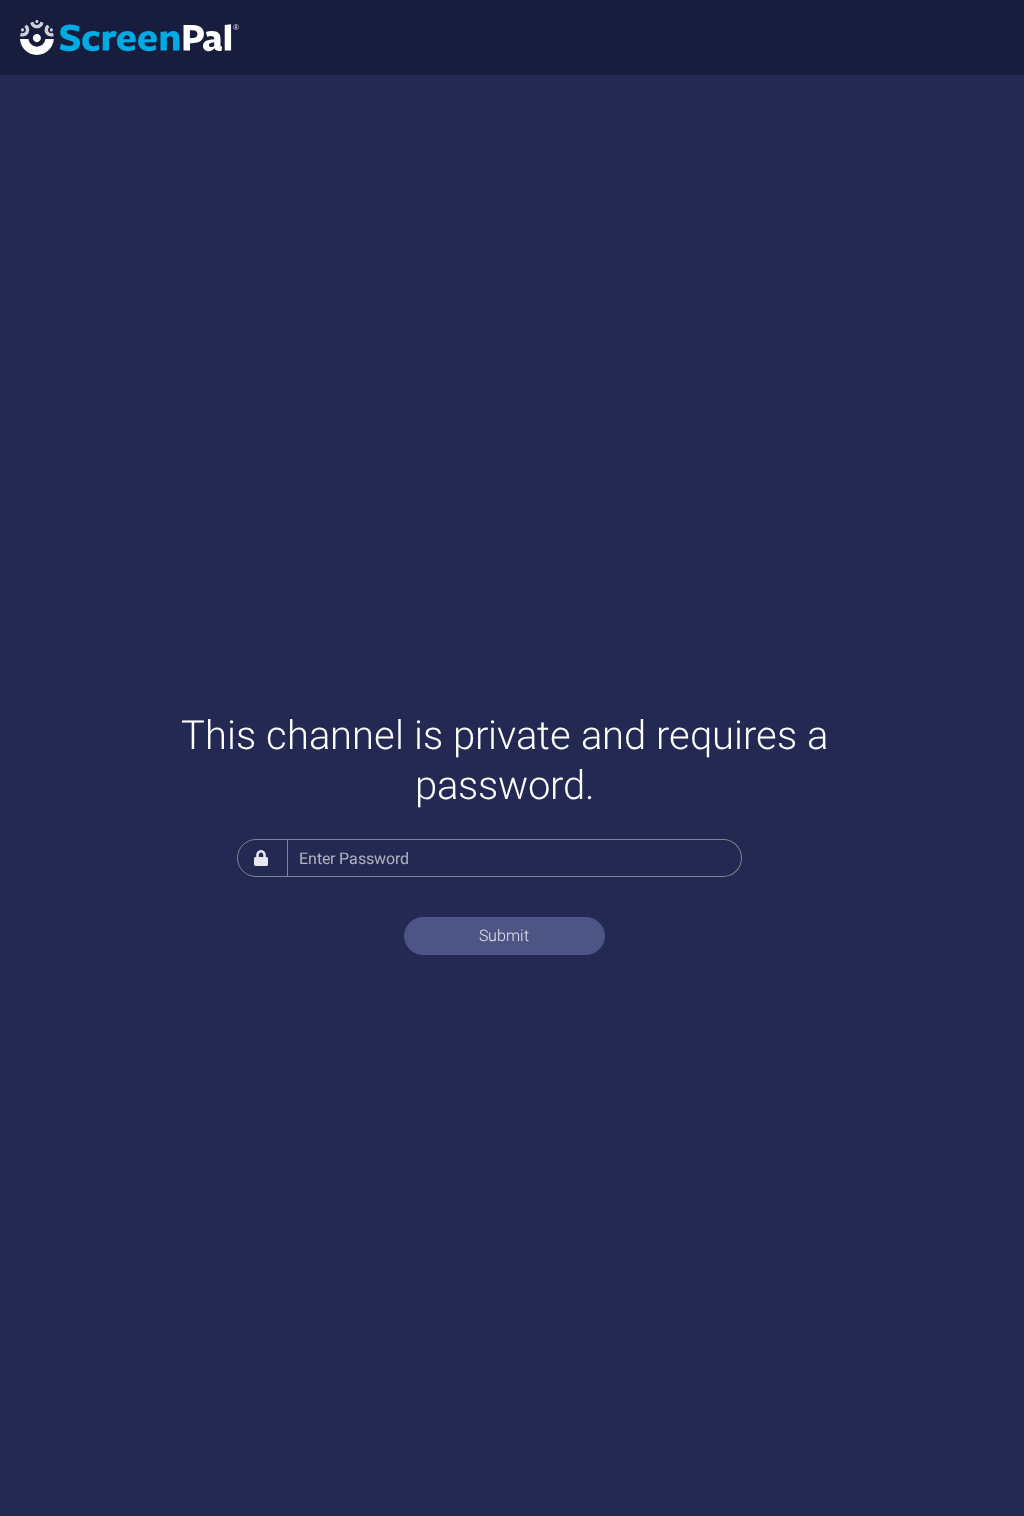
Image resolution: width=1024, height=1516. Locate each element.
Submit (504, 935)
